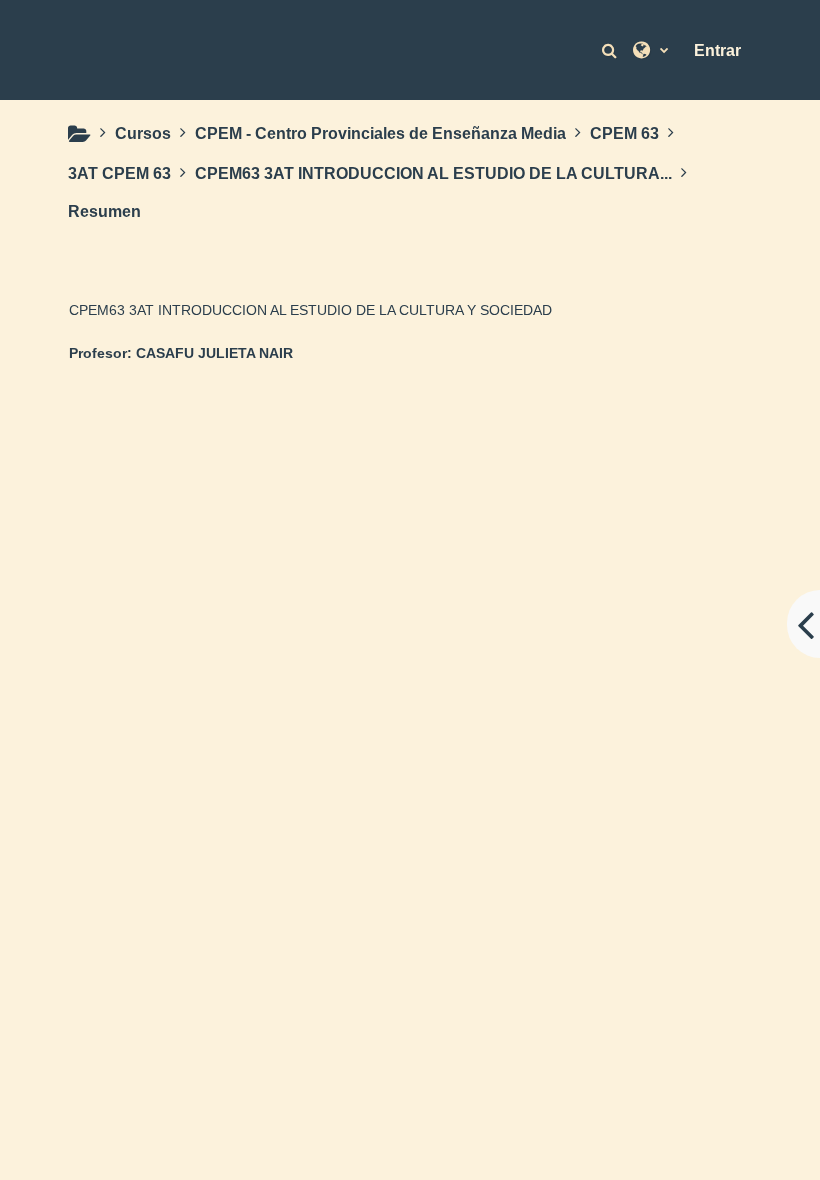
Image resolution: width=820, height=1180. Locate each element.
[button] (612, 50)
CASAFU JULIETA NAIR (214, 353)
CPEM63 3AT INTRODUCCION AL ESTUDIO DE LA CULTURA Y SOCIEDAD (310, 310)
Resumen (104, 211)
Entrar (717, 50)
